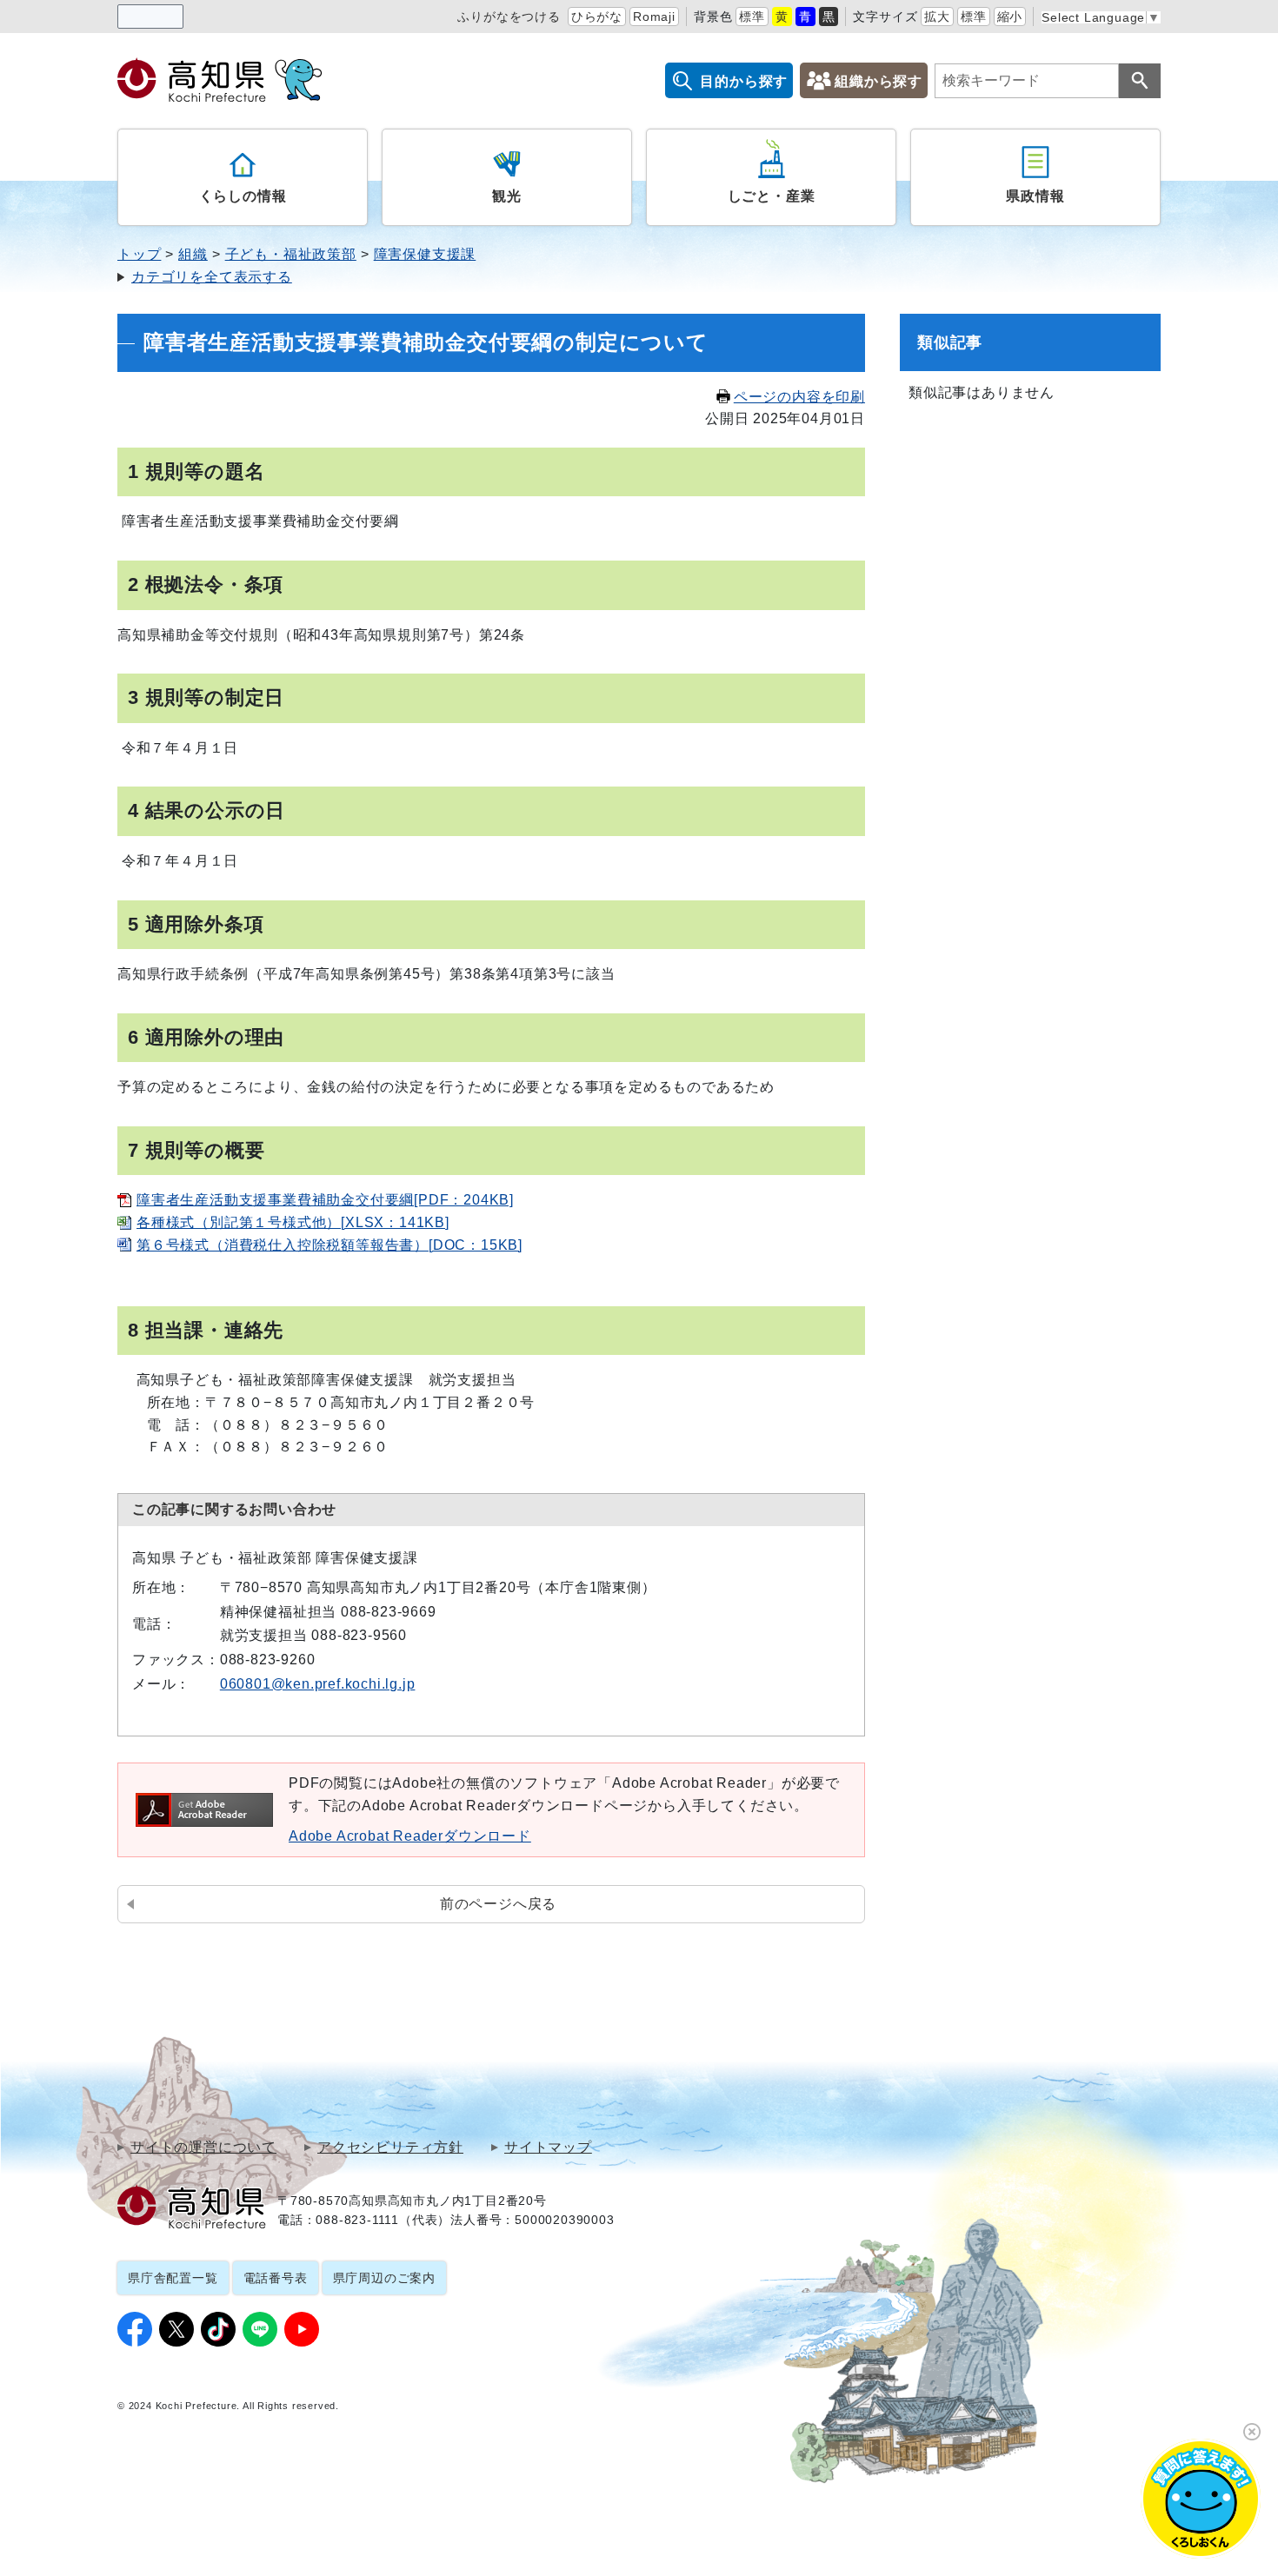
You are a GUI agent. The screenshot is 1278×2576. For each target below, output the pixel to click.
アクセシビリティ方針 (390, 2148)
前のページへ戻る (498, 1904)
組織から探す (879, 81)
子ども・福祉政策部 (291, 254)
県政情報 (1035, 196)
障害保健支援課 (425, 254)
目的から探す (744, 81)
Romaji (654, 17)
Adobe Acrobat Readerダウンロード (410, 1836)
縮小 (1010, 17)
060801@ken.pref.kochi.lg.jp (318, 1684)
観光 (507, 196)
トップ (139, 254)
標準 (752, 17)
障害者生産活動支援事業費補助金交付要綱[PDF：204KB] (325, 1200)
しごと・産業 (772, 196)
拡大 (937, 17)
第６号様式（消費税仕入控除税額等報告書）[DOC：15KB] (329, 1245)
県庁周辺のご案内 (384, 2278)
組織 (193, 254)
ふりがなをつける (509, 17)
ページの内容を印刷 (799, 397)
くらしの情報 (243, 196)
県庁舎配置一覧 (173, 2278)
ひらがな (597, 17)
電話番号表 (276, 2278)
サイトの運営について (203, 2148)
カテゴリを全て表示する (212, 277)
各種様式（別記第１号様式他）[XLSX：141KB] (293, 1222)
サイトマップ (548, 2148)
